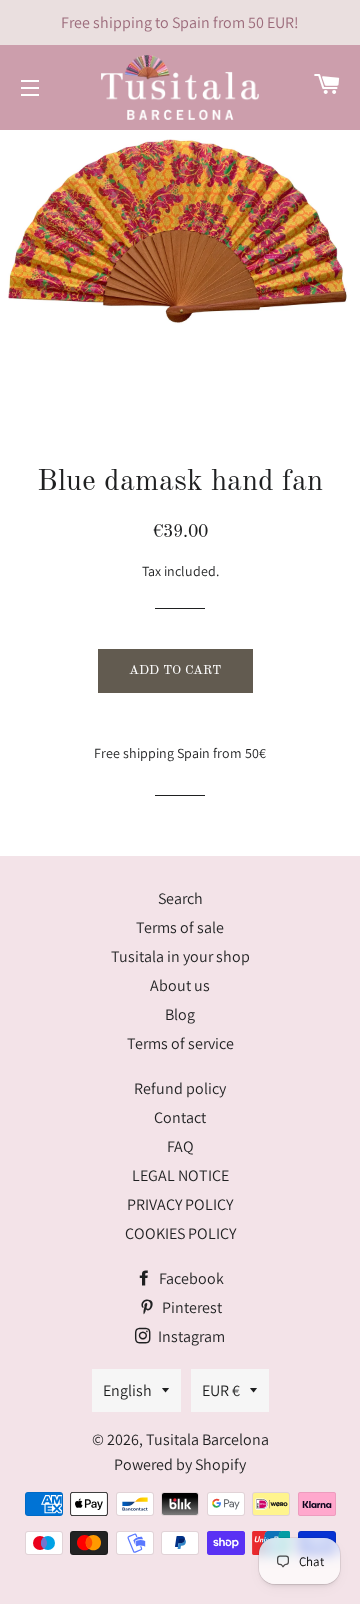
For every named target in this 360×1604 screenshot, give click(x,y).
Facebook (190, 1278)
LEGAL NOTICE (180, 1175)
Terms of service (180, 1043)
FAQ (180, 1146)
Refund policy (180, 1088)
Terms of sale (180, 927)
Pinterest (190, 1307)
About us (180, 985)
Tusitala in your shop (180, 956)
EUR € (221, 1390)
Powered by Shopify (180, 1464)
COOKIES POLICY (180, 1233)
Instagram (190, 1336)
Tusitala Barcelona (207, 1439)
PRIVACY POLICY (180, 1204)
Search (180, 898)
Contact (180, 1117)
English (127, 1390)
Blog (180, 1014)
